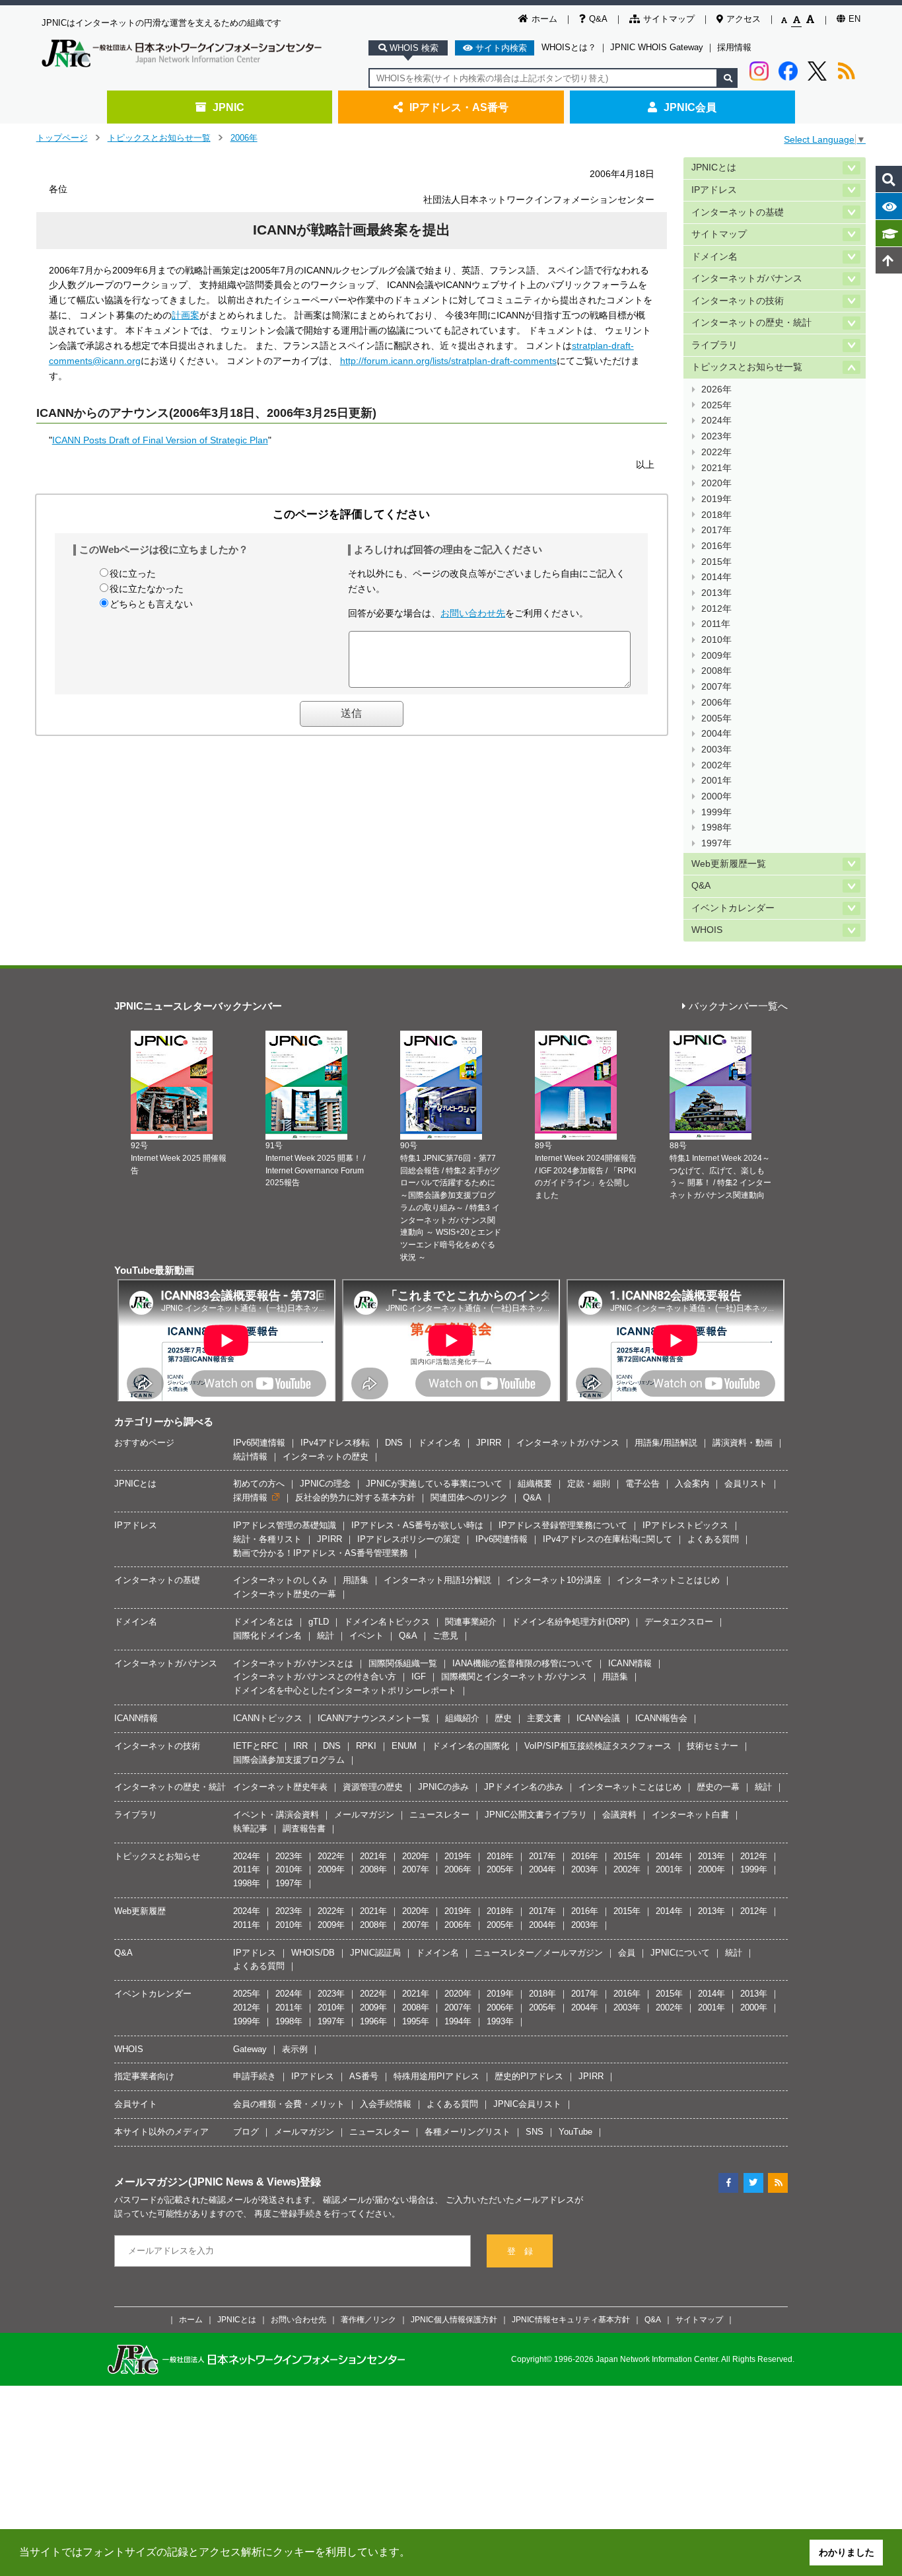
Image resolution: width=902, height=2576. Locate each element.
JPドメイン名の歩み (524, 1787)
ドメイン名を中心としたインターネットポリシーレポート (345, 1690)
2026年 (716, 389)
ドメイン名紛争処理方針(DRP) (571, 1622)
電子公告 (642, 1484)
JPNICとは (714, 167)
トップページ (62, 138)
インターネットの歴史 (326, 1456)
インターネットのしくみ (280, 1580)
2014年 (716, 577)
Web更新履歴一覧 (729, 864)
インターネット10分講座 (554, 1580)
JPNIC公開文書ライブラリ (536, 1815)
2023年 (716, 436)
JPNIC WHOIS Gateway (657, 47)
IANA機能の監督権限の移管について (523, 1663)
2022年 (716, 452)
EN (854, 19)
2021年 (716, 468)
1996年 (373, 2021)
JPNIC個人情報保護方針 (454, 2319)
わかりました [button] (847, 2552)
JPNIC (228, 107)
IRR (300, 1746)
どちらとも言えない (151, 604)
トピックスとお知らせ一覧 (159, 138)
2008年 (716, 671)
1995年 (416, 2021)
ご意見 (445, 1636)
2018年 (716, 515)
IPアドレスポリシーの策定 (409, 1539)
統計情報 (250, 1456)
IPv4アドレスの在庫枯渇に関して (607, 1539)
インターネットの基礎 (738, 212)
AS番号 (364, 2076)
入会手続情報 (386, 2104)
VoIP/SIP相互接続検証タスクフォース (598, 1746)
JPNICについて (680, 1953)
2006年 (244, 138)
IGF (419, 1676)
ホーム (544, 19)
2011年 (716, 624)
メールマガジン (364, 1815)
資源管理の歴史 (373, 1787)
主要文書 (544, 1718)
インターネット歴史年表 (280, 1787)
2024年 (716, 421)
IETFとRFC (256, 1746)
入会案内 (692, 1484)
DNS (394, 1443)
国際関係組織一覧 (403, 1663)
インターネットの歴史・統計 (751, 323)
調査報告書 (304, 1828)
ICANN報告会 (661, 1718)
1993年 (500, 2021)
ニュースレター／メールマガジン (538, 1953)
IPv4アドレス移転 (335, 1443)
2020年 (716, 483)
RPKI (366, 1746)
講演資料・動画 (743, 1443)
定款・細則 (589, 1484)
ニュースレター (439, 1815)
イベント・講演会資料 (276, 1815)
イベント (366, 1636)
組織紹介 (462, 1718)
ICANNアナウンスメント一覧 (374, 1718)
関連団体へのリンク (469, 1497)
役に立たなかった (147, 589)
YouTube (575, 2132)
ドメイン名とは (263, 1622)
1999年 (716, 812)
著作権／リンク (368, 2319)
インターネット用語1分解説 (437, 1580)
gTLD (319, 1622)
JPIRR (489, 1443)
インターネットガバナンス (747, 278)
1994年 (458, 2021)
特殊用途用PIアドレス (436, 2076)
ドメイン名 (714, 257)
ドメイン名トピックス (387, 1622)
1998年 (716, 828)
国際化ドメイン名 (267, 1636)
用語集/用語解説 (666, 1443)
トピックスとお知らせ (157, 1856)
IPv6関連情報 (259, 1443)
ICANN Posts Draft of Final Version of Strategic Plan (160, 440)
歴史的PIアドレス (529, 2076)
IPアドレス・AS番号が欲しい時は (417, 1525)
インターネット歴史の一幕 (285, 1594)
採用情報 (734, 47)
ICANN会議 (598, 1718)
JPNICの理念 (325, 1484)
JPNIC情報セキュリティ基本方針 (571, 2319)
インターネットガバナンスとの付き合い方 (315, 1676)
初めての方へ (259, 1484)
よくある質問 (713, 1539)
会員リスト (746, 1484)
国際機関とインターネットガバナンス (514, 1676)
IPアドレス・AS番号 (459, 107)
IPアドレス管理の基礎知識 (285, 1525)
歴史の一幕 (718, 1787)
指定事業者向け (144, 2076)
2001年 (716, 781)
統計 (326, 1636)
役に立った (133, 573)
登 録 (520, 2251)
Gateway (250, 2049)
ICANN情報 (630, 1663)
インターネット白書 (690, 1815)
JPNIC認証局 (375, 1953)
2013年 (716, 593)
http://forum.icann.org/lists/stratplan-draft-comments (448, 361)
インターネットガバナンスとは (293, 1663)
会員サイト (136, 2104)
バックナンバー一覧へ (738, 1007)
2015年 (716, 562)
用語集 (356, 1580)
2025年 (716, 405)
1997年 (716, 843)
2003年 (716, 750)
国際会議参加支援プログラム (289, 1760)
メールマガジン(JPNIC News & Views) (207, 2182)
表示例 (295, 2049)
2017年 (716, 530)
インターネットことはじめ (668, 1580)
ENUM (404, 1746)
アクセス (744, 19)
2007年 (716, 687)
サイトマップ (669, 19)
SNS (535, 2132)
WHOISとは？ (569, 47)
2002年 (716, 765)
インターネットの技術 (738, 301)
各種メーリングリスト (468, 2132)
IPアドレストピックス (685, 1525)
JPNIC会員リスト (527, 2104)
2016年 (716, 546)
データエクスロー (679, 1622)
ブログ (246, 2132)
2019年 (716, 499)
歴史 (503, 1718)
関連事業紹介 (471, 1622)
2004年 (716, 734)
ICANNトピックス (268, 1718)
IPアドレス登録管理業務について (563, 1525)
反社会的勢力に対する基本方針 (355, 1497)
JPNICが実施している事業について (434, 1484)
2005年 (716, 718)
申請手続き (255, 2076)
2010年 (716, 640)
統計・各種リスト (267, 1539)
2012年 (716, 609)
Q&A (598, 19)
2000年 (716, 796)
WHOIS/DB (313, 1953)
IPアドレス (714, 190)
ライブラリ (714, 345)
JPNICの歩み (443, 1787)
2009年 (716, 656)
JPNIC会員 (690, 107)
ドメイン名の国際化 (470, 1746)
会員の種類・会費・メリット (289, 2104)
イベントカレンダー (733, 908)
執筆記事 (250, 1828)
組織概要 (535, 1484)
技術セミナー (712, 1746)
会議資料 (619, 1815)
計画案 (186, 315)
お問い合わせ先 (473, 613)
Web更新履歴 (140, 1911)
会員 (627, 1953)
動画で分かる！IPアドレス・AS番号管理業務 (321, 1553)
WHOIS (707, 930)
